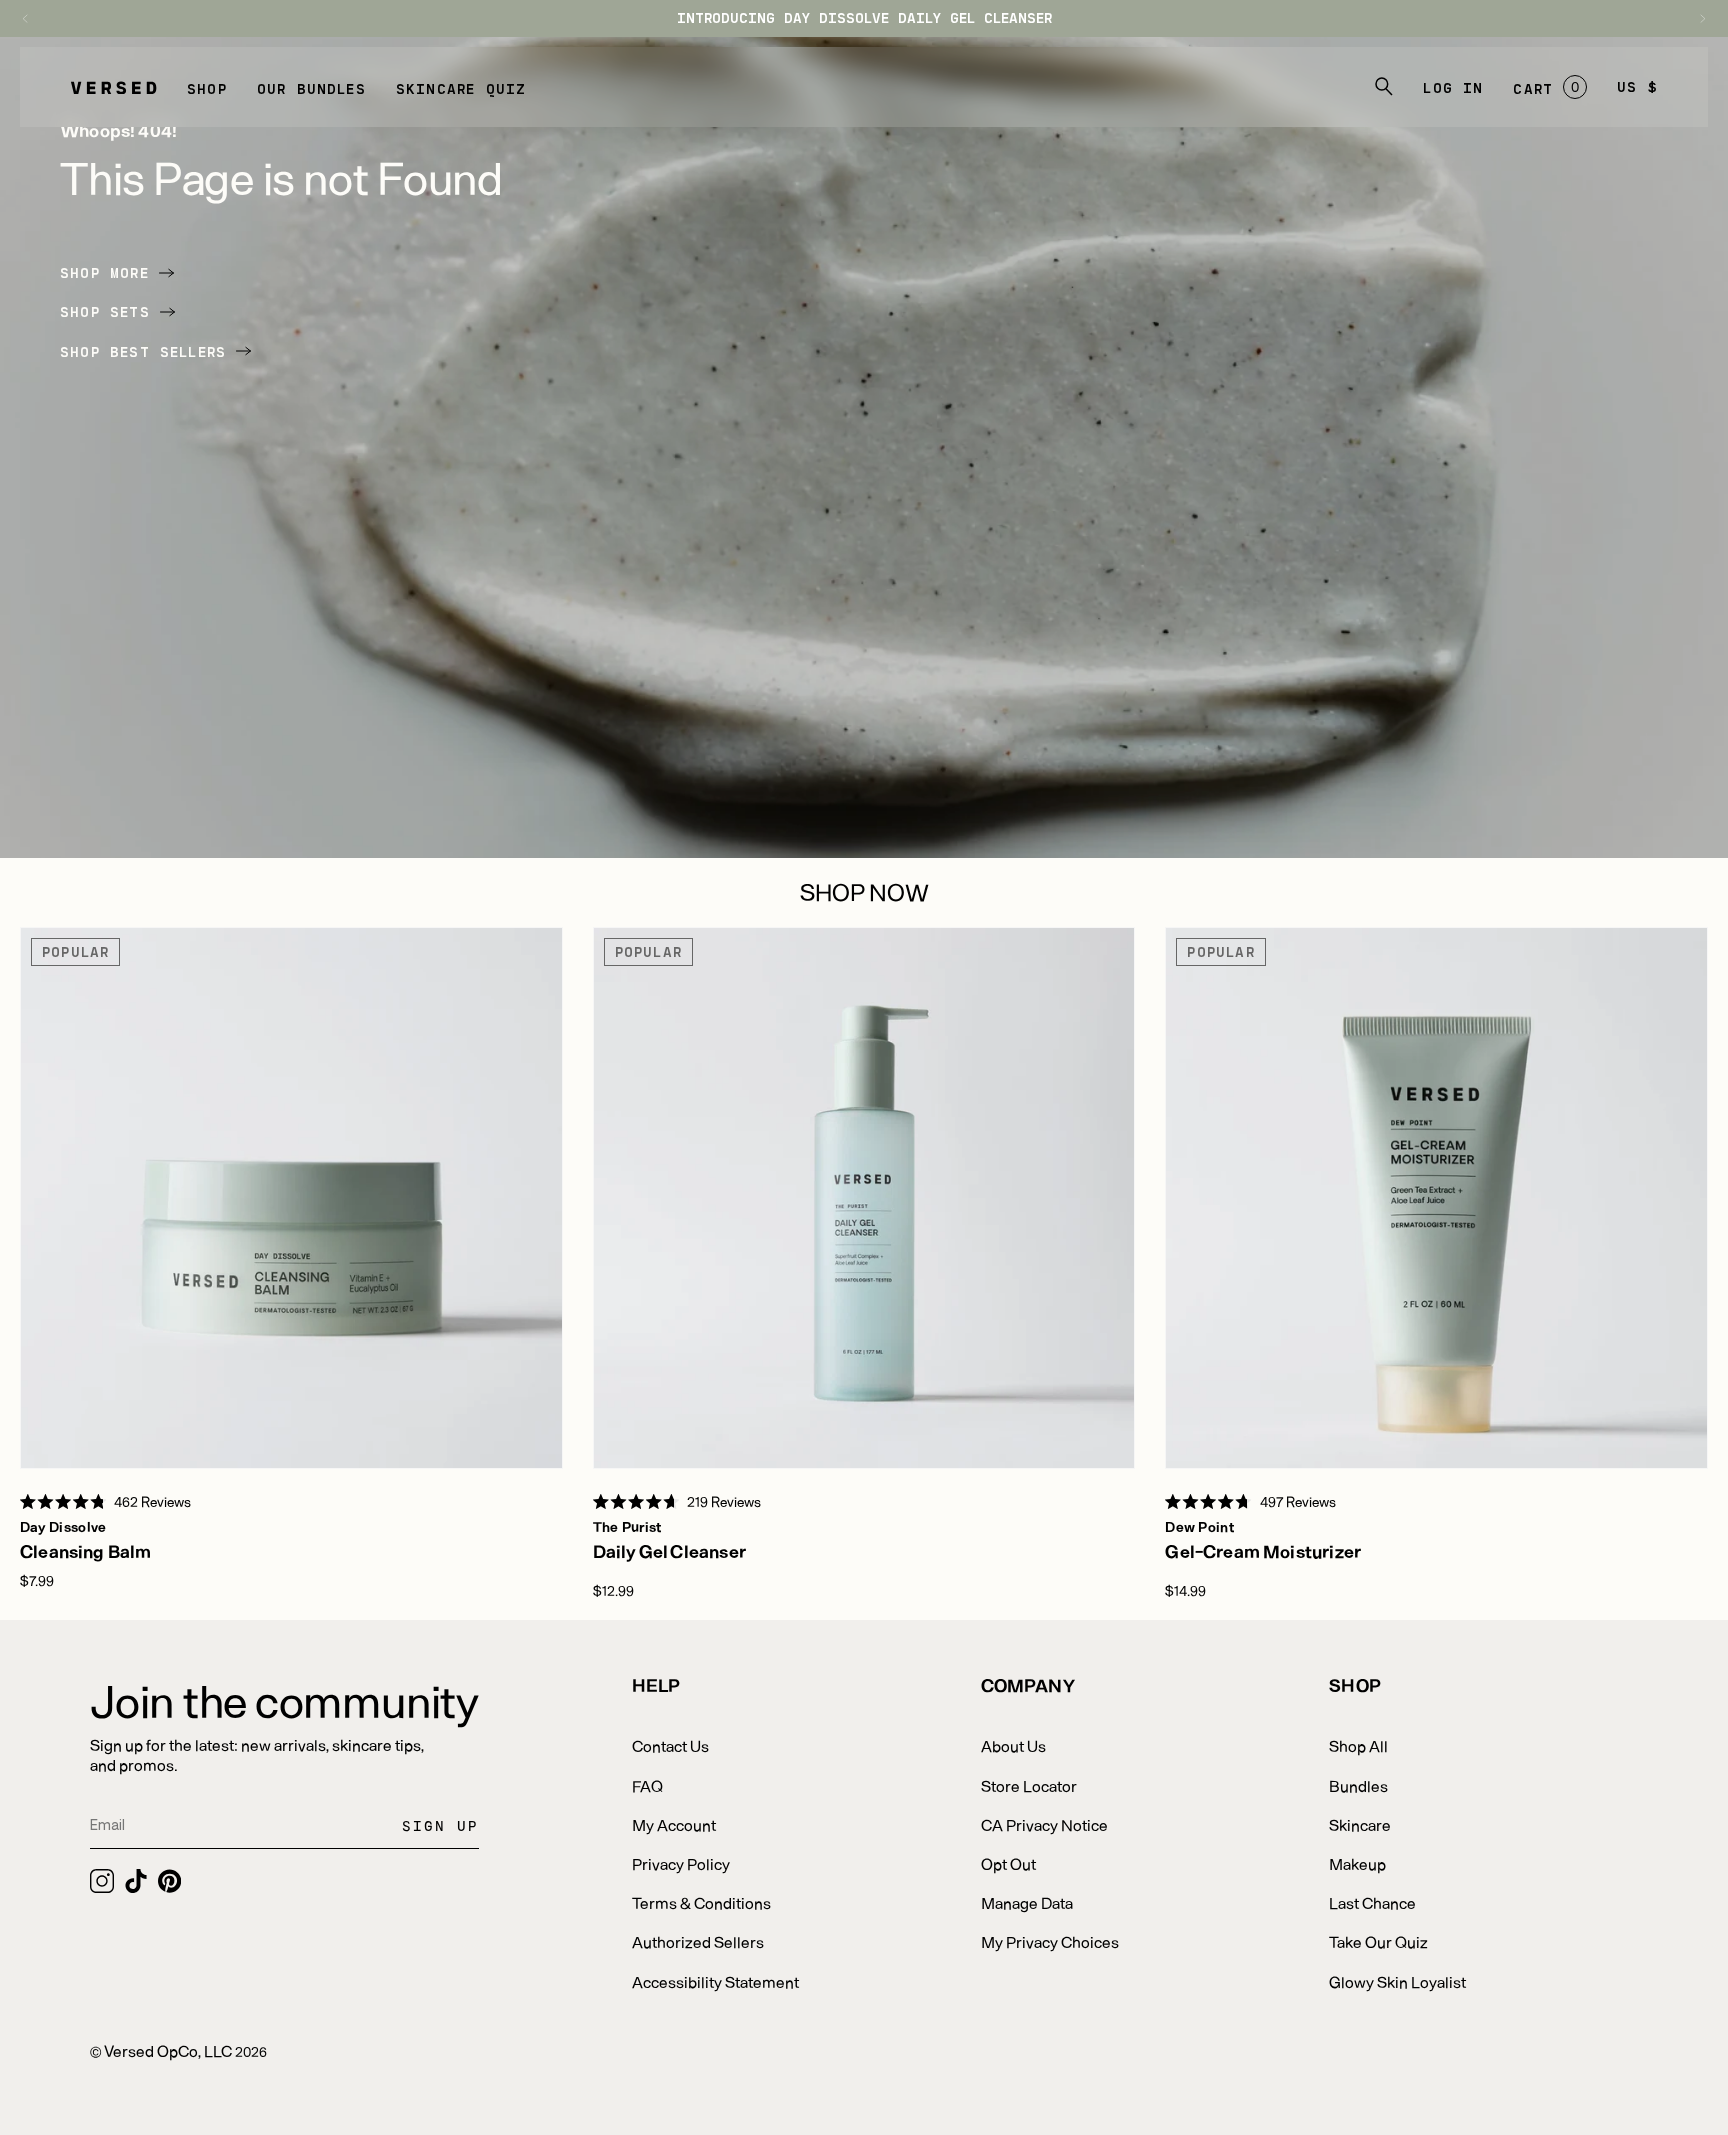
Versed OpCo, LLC (168, 2050)
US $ (1637, 86)
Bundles (1358, 1785)
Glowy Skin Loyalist (1397, 1981)
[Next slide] (1693, 18)
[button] (207, 87)
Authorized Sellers (698, 1941)
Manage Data (1027, 1902)
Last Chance (1372, 1902)
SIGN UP (440, 1825)
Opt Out (1008, 1863)
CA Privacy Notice (1044, 1824)
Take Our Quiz (1378, 1941)
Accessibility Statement (715, 1981)
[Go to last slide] (35, 18)
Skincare (1360, 1824)
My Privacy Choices (1050, 1941)
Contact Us (670, 1745)
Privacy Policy (681, 1863)
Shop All (1358, 1745)
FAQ (647, 1785)
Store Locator (1029, 1785)
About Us (1013, 1745)
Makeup (1357, 1863)
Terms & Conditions (701, 1902)
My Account (674, 1824)
